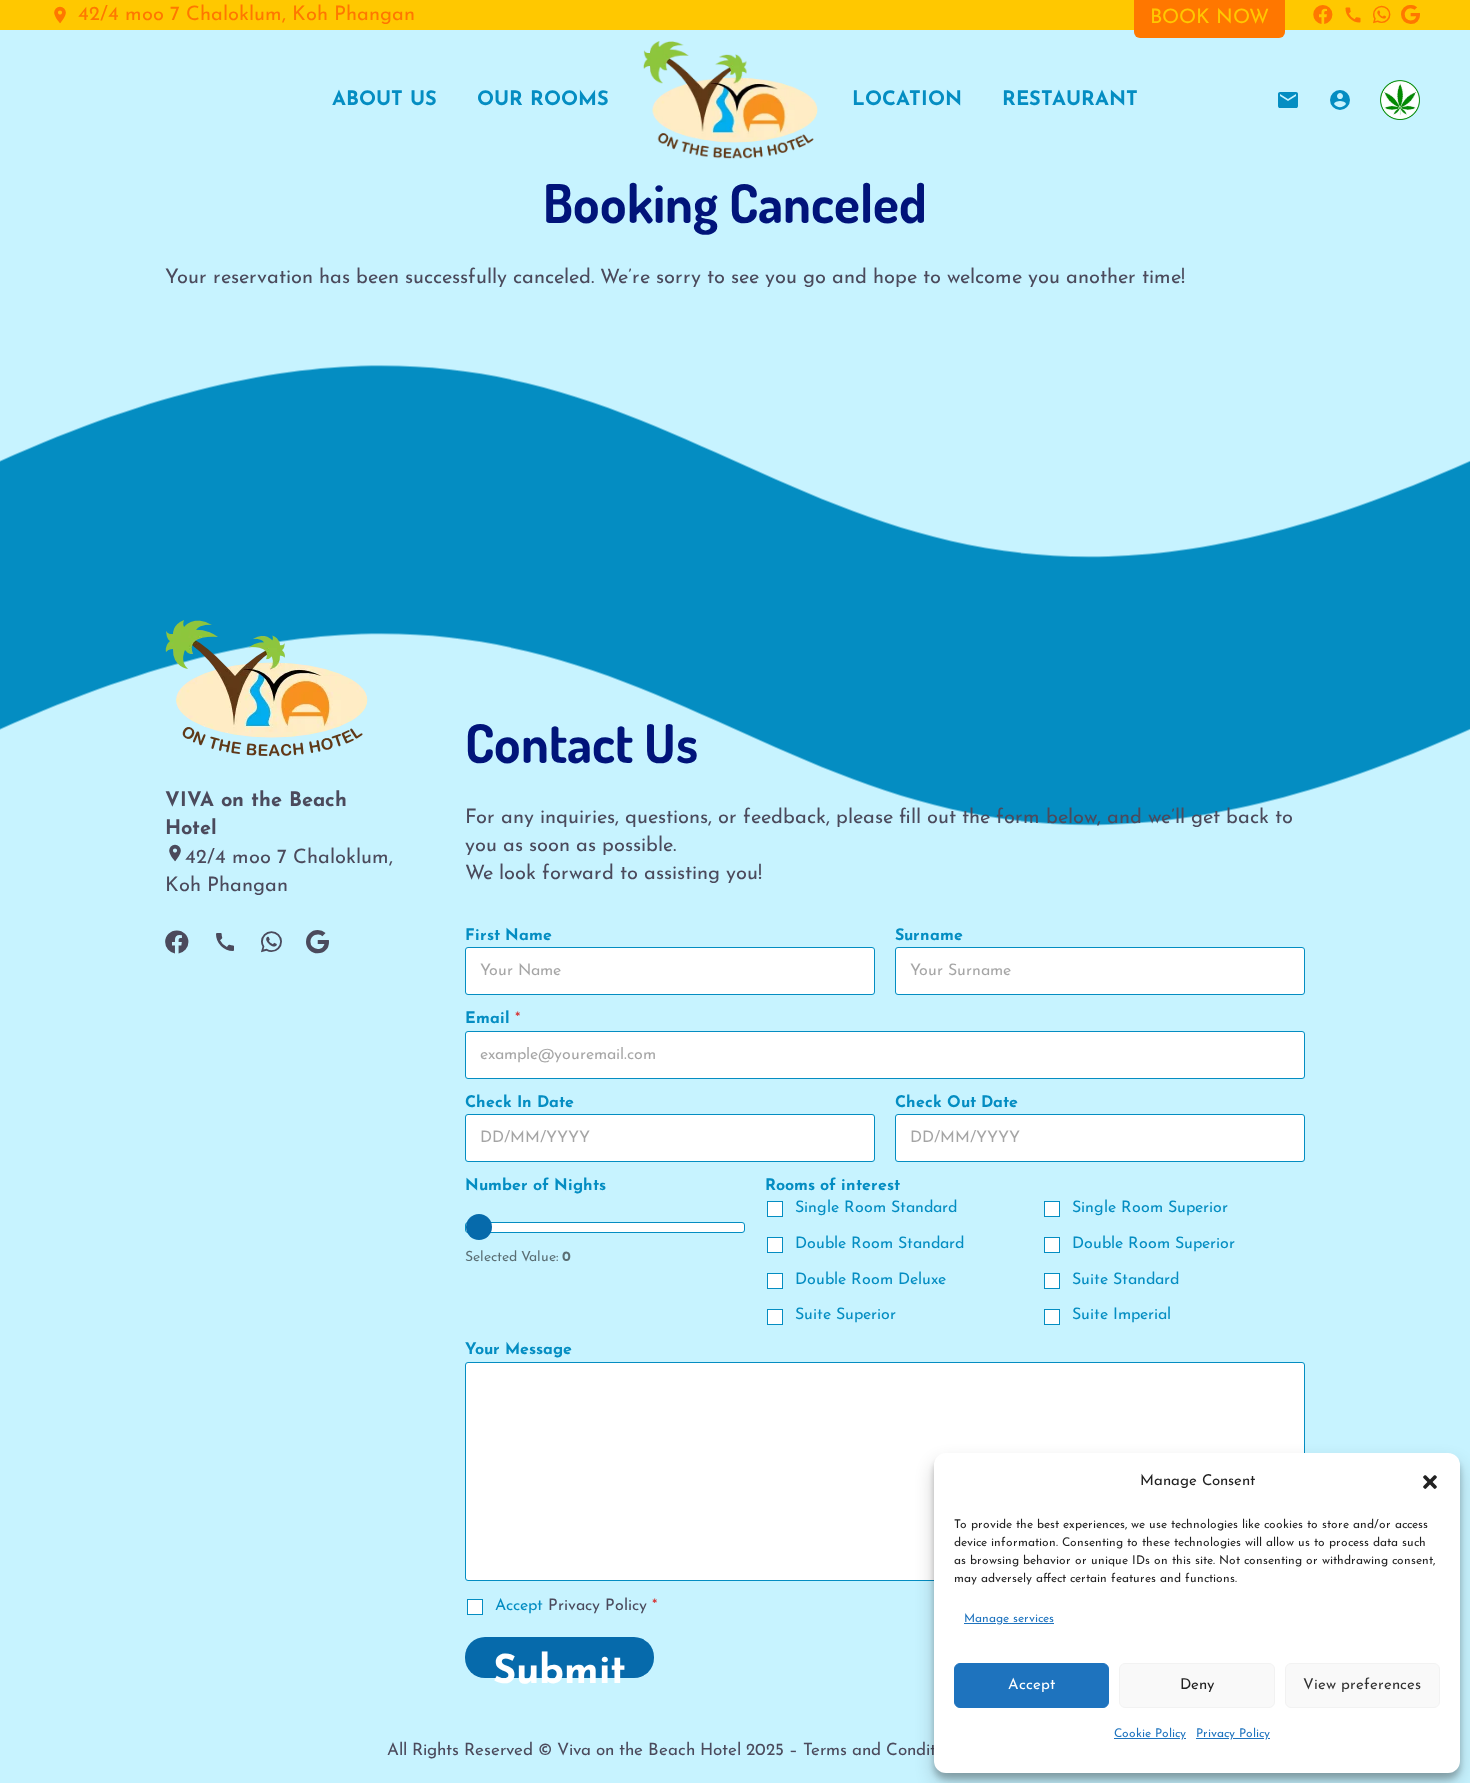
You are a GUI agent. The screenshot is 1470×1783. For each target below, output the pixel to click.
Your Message (518, 1350)
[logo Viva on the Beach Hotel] (730, 100)
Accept (1031, 1685)
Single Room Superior (1150, 1208)
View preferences (1362, 1685)
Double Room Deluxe (870, 1280)
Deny (1197, 1685)
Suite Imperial (1121, 1315)
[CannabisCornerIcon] (1400, 100)
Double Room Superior (1153, 1244)
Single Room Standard (876, 1208)
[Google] (1410, 15)
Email (492, 1019)
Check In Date (519, 1103)
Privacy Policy (1233, 1734)
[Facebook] (1323, 15)
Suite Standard (1125, 1280)
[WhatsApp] (1382, 15)
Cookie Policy (1150, 1734)
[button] (1430, 1482)
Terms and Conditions (884, 1750)
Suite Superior (845, 1315)
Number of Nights (535, 1186)
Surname (929, 936)
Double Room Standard (879, 1244)
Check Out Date (956, 1103)
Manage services (1009, 1619)
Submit (559, 1665)
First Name (508, 936)
